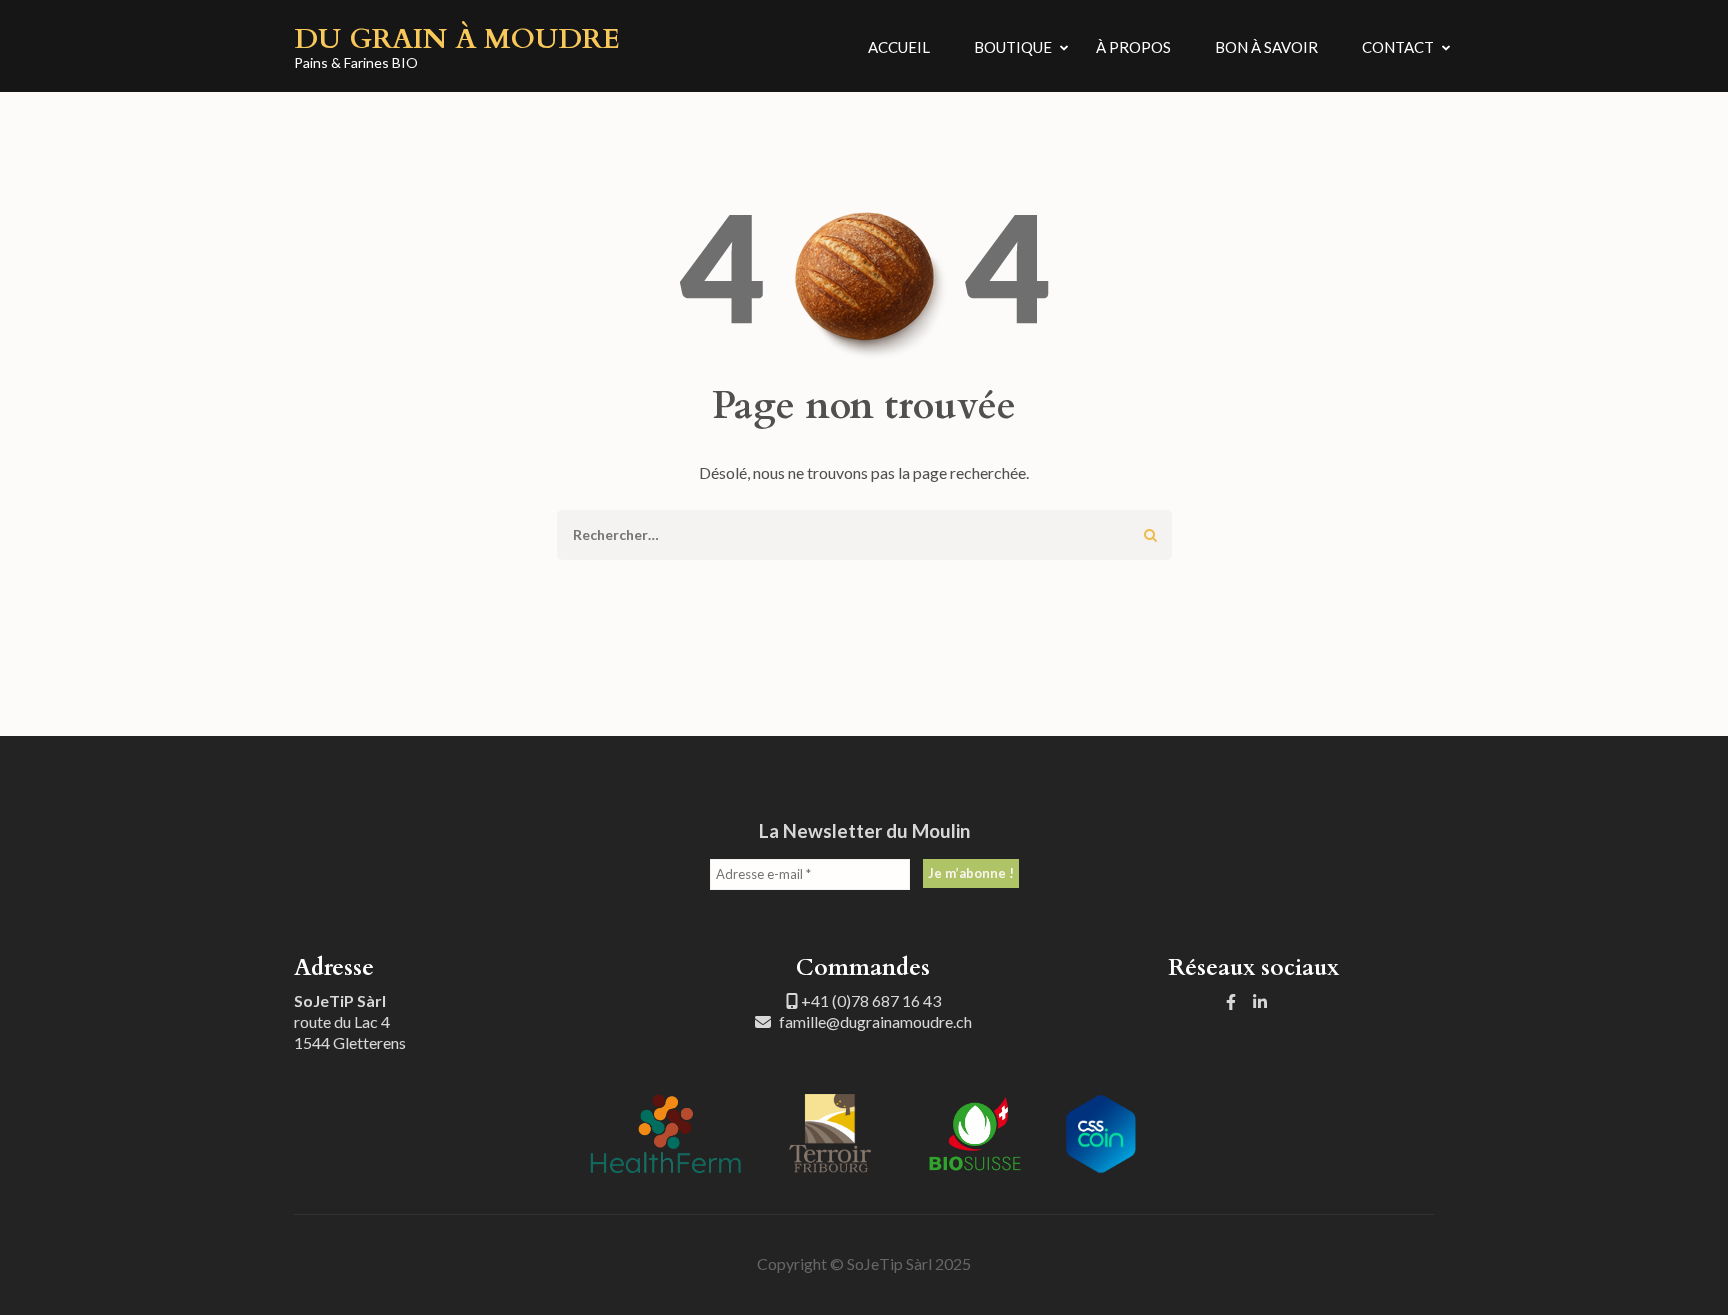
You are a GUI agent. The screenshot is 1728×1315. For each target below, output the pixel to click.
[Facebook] (1231, 1001)
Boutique (1013, 47)
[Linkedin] (1260, 1001)
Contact (1398, 47)
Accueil (899, 47)
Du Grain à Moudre (457, 39)
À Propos (1133, 47)
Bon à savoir (1266, 47)
